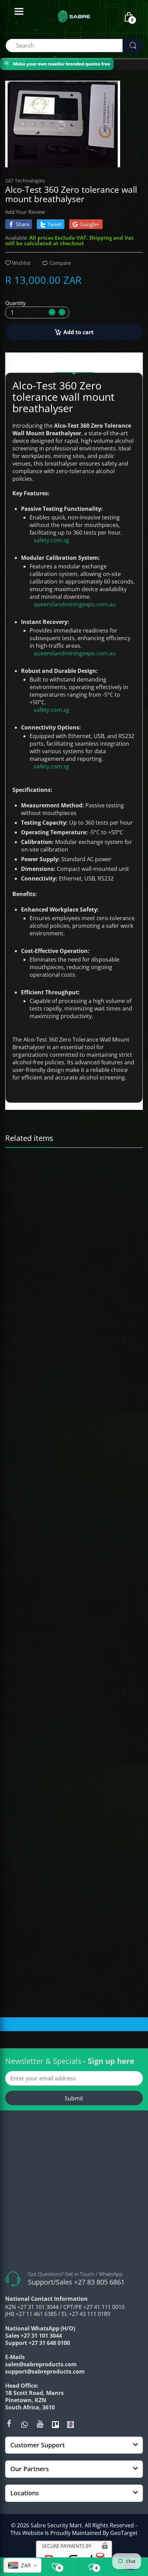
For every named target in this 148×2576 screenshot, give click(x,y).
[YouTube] (40, 2424)
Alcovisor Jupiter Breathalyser (39, 1175)
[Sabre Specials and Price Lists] (71, 2424)
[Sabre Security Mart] (74, 2192)
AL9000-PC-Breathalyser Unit (38, 1385)
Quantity (15, 303)
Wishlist (21, 263)
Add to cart (78, 332)
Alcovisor (19, 1166)
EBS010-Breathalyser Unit (35, 1594)
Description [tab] (74, 364)
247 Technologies (25, 181)
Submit (74, 2098)
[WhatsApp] (24, 2424)
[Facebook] (9, 2424)
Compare (60, 263)
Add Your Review (25, 212)
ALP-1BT (17, 1804)
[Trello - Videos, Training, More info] (55, 2424)
